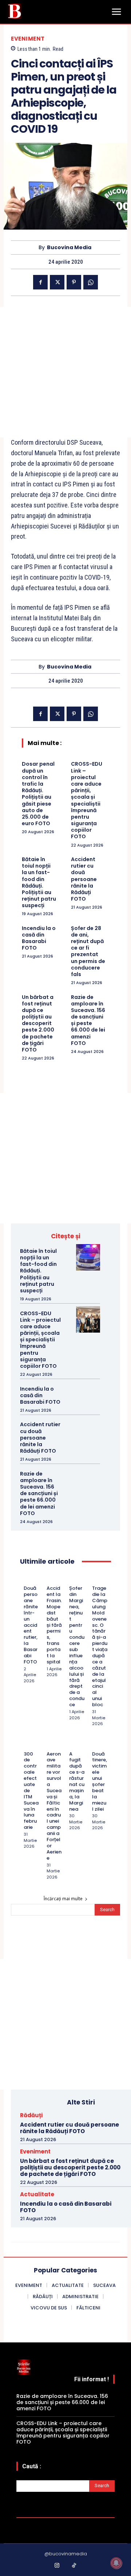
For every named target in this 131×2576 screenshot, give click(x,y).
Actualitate (37, 2194)
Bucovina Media (69, 248)
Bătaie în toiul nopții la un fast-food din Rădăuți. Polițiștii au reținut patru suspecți (39, 882)
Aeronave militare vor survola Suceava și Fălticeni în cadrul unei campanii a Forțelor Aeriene (54, 1806)
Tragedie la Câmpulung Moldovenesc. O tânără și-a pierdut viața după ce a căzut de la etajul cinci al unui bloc (100, 1646)
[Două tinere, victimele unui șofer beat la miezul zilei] (94, 1745)
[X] (57, 282)
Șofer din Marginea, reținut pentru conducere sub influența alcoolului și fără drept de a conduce (77, 1646)
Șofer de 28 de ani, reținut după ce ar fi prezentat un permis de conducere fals (88, 951)
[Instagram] (57, 2566)
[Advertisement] (65, 372)
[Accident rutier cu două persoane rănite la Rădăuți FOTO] (88, 1431)
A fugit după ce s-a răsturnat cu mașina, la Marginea (77, 1781)
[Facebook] (40, 282)
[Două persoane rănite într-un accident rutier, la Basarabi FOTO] (26, 1579)
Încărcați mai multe (63, 1899)
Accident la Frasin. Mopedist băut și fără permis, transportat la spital (54, 1625)
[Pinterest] (74, 282)
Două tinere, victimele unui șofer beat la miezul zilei (100, 1781)
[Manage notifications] (116, 2563)
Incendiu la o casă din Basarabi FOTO (39, 938)
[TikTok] (74, 2566)
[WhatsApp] (91, 282)
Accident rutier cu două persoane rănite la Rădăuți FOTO (84, 879)
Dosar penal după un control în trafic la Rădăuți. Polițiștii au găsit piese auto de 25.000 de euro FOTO (38, 794)
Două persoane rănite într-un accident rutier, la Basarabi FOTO (31, 1625)
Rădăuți (31, 2115)
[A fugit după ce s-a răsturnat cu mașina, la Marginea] (72, 1745)
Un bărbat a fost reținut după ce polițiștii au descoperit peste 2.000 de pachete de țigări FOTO (38, 1024)
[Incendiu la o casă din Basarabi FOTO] (88, 1395)
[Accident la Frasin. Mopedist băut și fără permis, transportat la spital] (49, 1579)
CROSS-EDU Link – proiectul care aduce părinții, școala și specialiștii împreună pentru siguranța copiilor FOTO (87, 800)
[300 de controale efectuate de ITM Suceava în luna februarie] (26, 1745)
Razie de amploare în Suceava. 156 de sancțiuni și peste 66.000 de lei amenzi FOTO (88, 1020)
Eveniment (28, 39)
